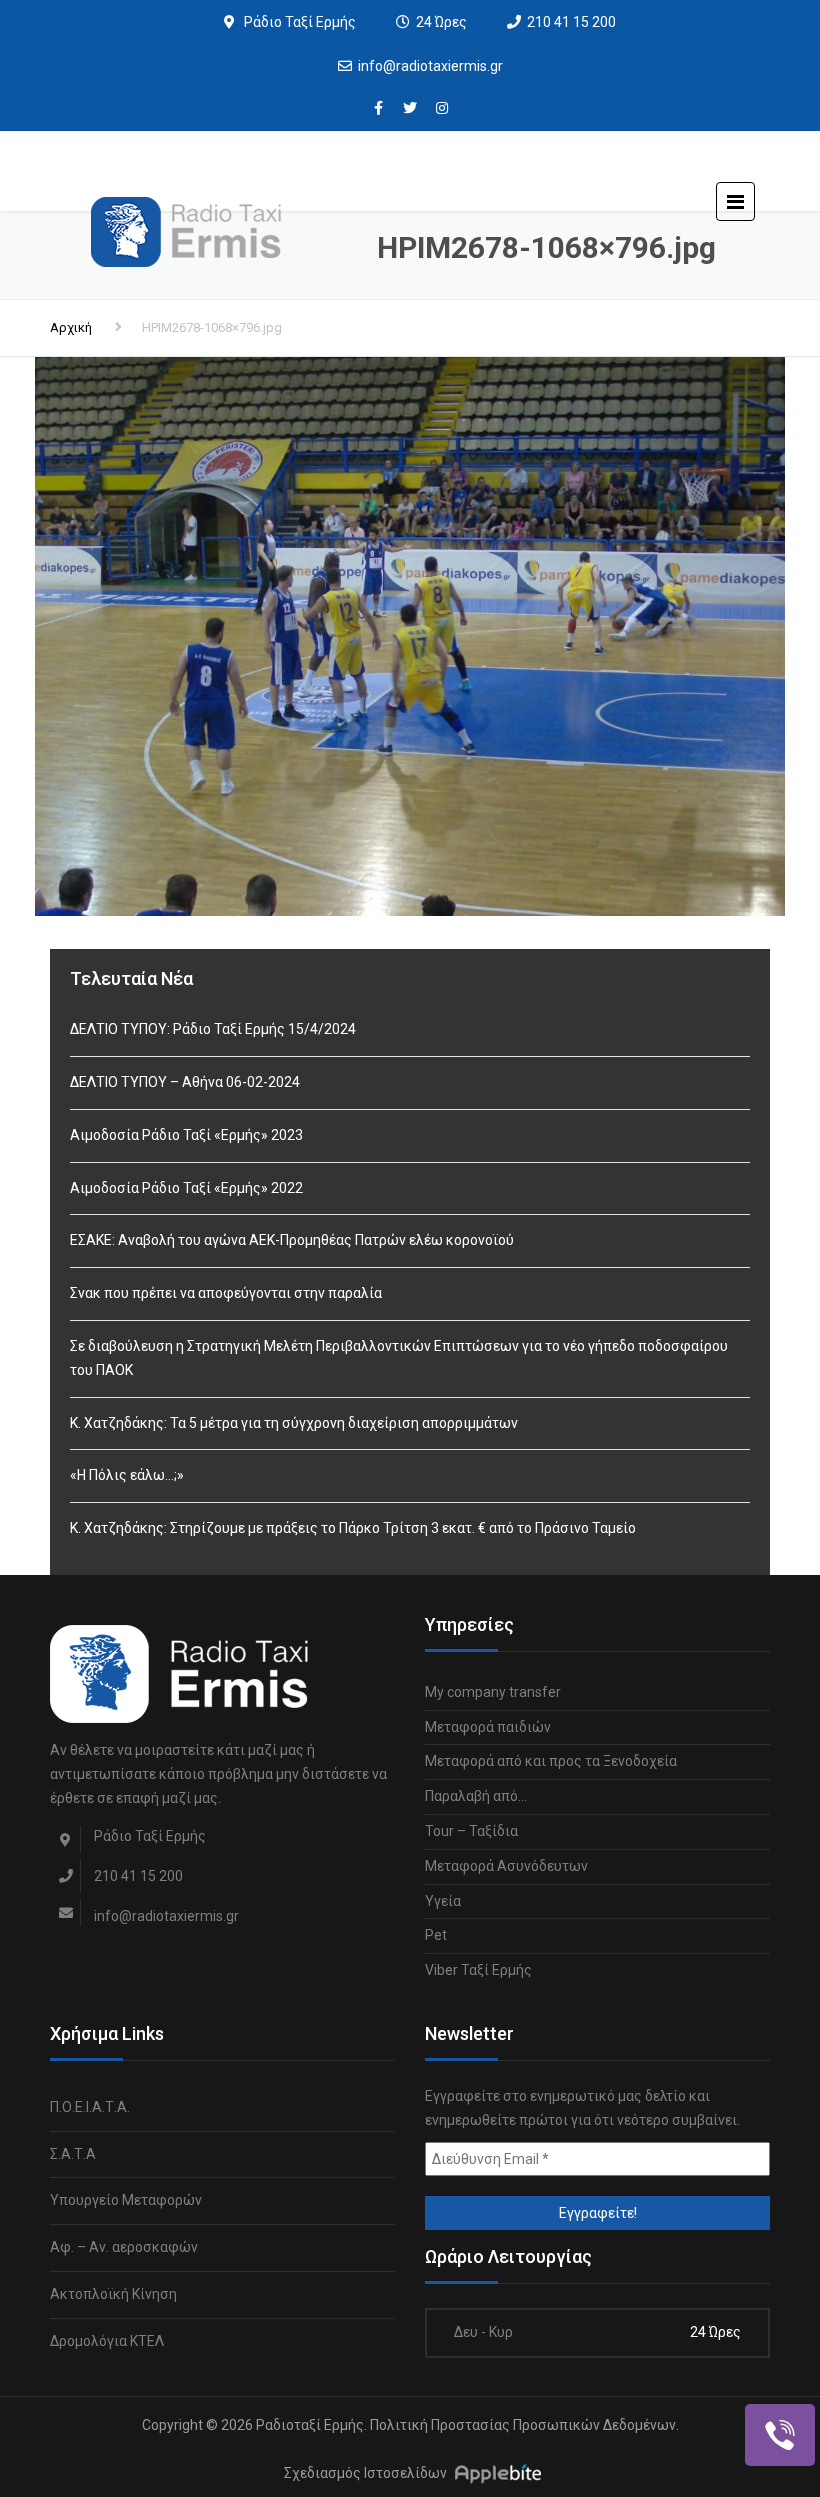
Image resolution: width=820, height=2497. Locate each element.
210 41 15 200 (571, 22)
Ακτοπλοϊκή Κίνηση (113, 2294)
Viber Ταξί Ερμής (478, 1970)
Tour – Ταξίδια (471, 1831)
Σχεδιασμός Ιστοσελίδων (365, 2474)
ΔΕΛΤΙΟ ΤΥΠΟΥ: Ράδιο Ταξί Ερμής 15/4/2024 (213, 1029)
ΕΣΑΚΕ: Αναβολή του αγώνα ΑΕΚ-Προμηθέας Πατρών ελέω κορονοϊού (292, 1240)
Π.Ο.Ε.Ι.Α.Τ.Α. (90, 2107)
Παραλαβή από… (476, 1796)
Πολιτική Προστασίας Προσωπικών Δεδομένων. (524, 2425)
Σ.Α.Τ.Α (73, 2154)
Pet (436, 1935)
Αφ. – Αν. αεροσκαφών (124, 2247)
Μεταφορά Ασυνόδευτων (506, 1866)
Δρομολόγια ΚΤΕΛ (107, 2341)
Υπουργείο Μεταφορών (126, 2200)
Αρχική (71, 327)
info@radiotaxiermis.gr (430, 66)
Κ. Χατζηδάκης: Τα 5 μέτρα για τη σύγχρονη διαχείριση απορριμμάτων (294, 1423)
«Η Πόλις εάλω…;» (127, 1475)
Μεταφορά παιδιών (488, 1727)
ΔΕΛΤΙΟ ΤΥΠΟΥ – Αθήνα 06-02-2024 (185, 1082)
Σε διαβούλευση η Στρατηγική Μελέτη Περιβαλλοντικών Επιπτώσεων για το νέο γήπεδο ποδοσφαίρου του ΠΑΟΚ (399, 1358)
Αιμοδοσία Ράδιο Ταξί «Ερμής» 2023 (186, 1135)
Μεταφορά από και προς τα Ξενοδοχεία (551, 1761)
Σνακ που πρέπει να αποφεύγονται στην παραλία (226, 1293)
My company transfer (493, 1692)
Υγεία (443, 1901)
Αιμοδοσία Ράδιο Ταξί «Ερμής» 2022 (186, 1188)
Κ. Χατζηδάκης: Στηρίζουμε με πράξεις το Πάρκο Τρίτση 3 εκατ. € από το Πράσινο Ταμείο (353, 1528)
